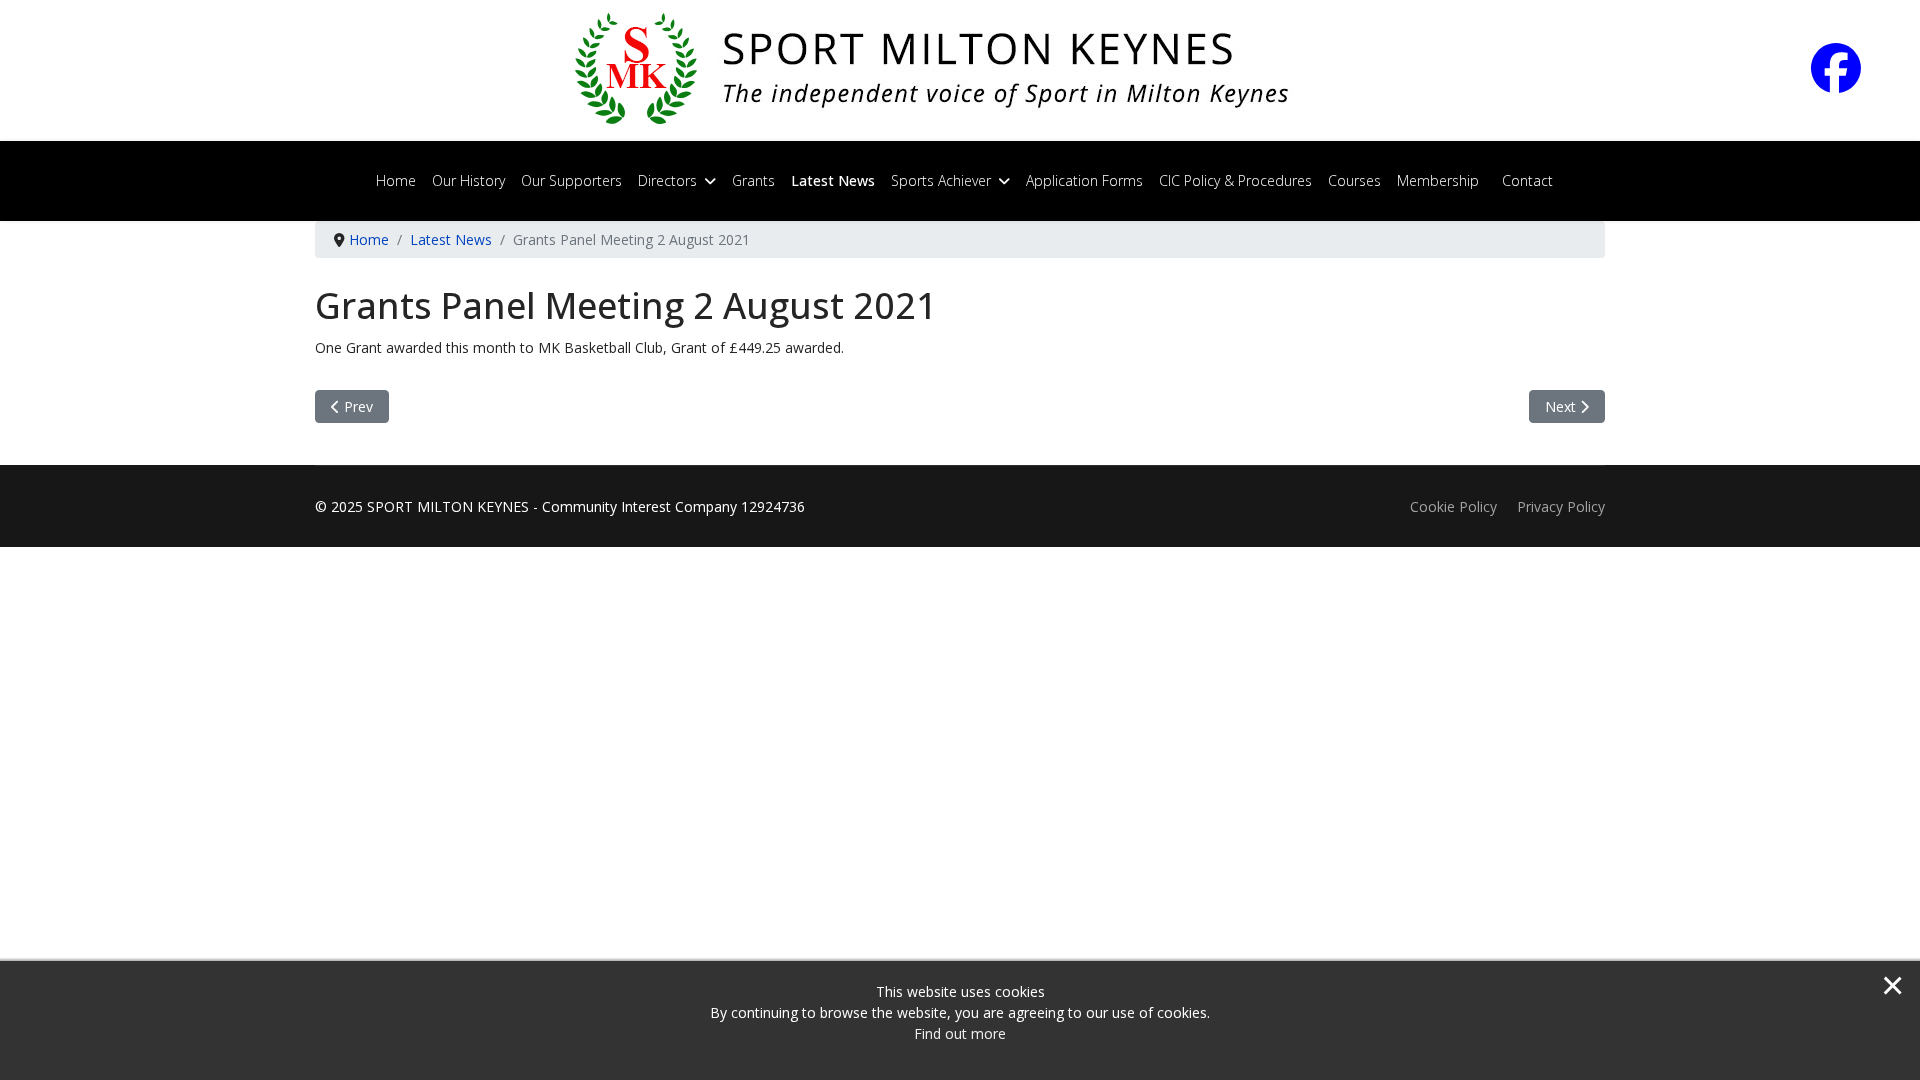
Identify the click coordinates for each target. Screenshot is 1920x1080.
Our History (468, 180)
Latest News (833, 180)
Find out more (960, 1033)
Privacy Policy (1561, 506)
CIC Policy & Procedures (1235, 180)
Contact (1527, 180)
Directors (667, 180)
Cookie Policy (1453, 506)
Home (396, 180)
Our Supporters (571, 180)
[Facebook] (1853, 81)
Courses (1354, 180)
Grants (753, 180)
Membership (1438, 180)
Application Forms (1084, 180)
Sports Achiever (941, 180)
